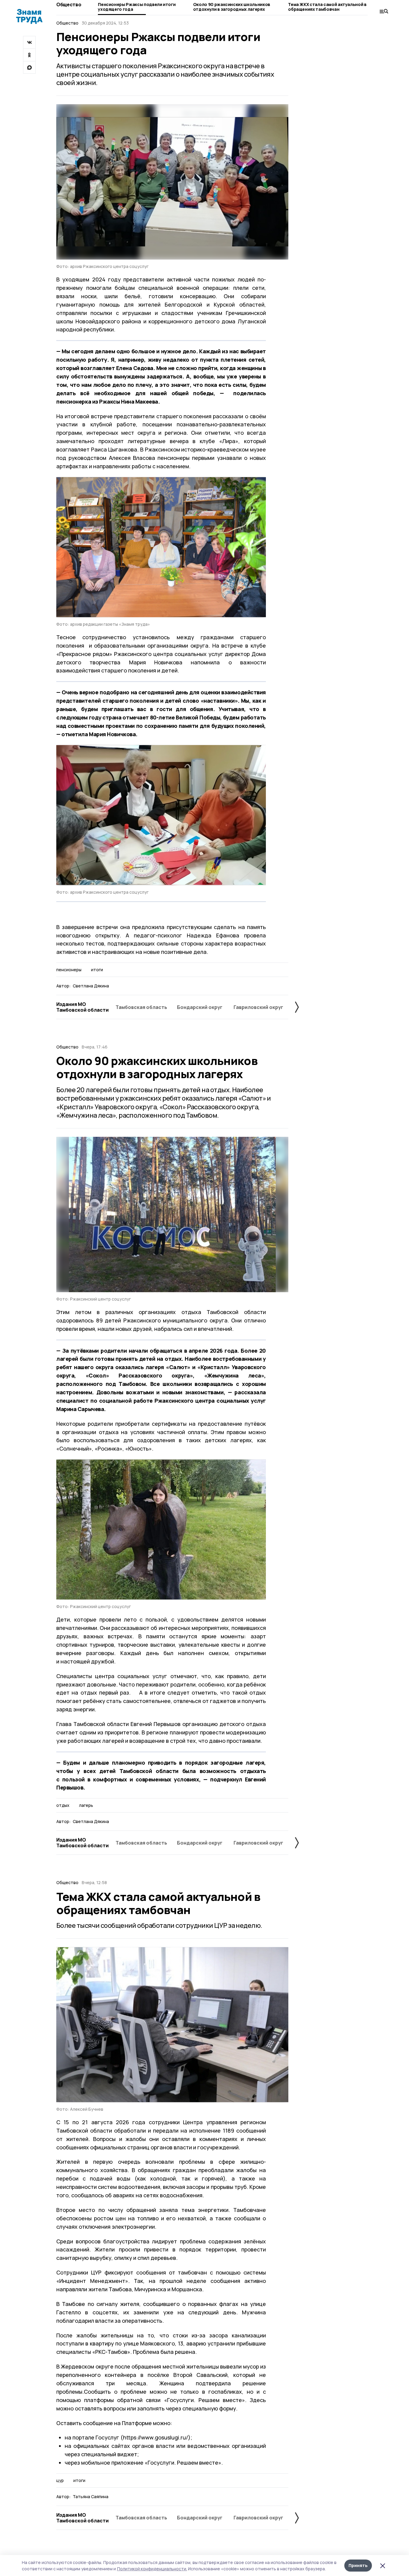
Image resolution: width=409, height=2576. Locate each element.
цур (60, 2480)
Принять (358, 2565)
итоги (97, 970)
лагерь (86, 1805)
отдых (63, 1805)
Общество (69, 4)
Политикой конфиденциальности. (152, 2569)
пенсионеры (69, 970)
